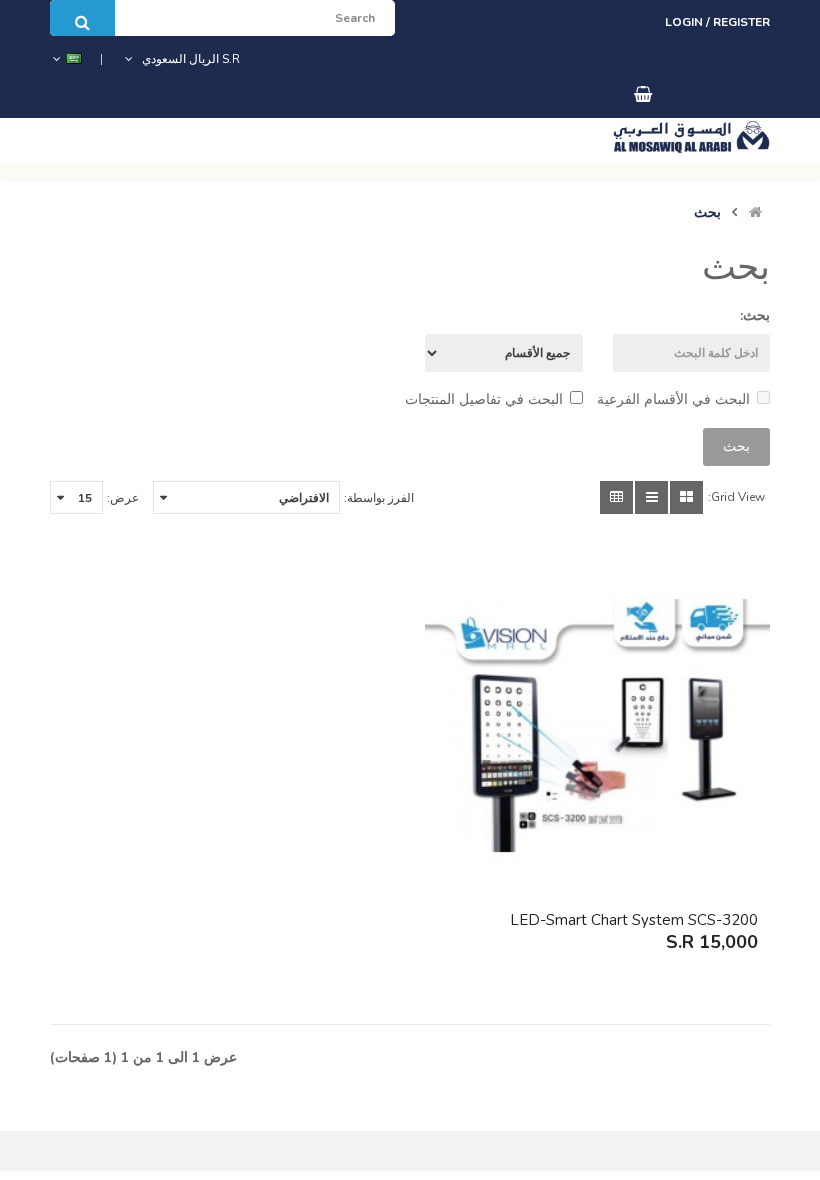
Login (685, 22)
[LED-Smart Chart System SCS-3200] (597, 725)
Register (741, 22)
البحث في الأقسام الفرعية (673, 399)
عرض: (123, 498)
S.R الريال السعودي (188, 59)
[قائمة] (651, 497)
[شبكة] (686, 497)
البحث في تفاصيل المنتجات (484, 399)
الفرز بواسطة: (379, 498)
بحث (707, 213)
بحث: (755, 315)
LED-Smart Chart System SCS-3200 (634, 920)
